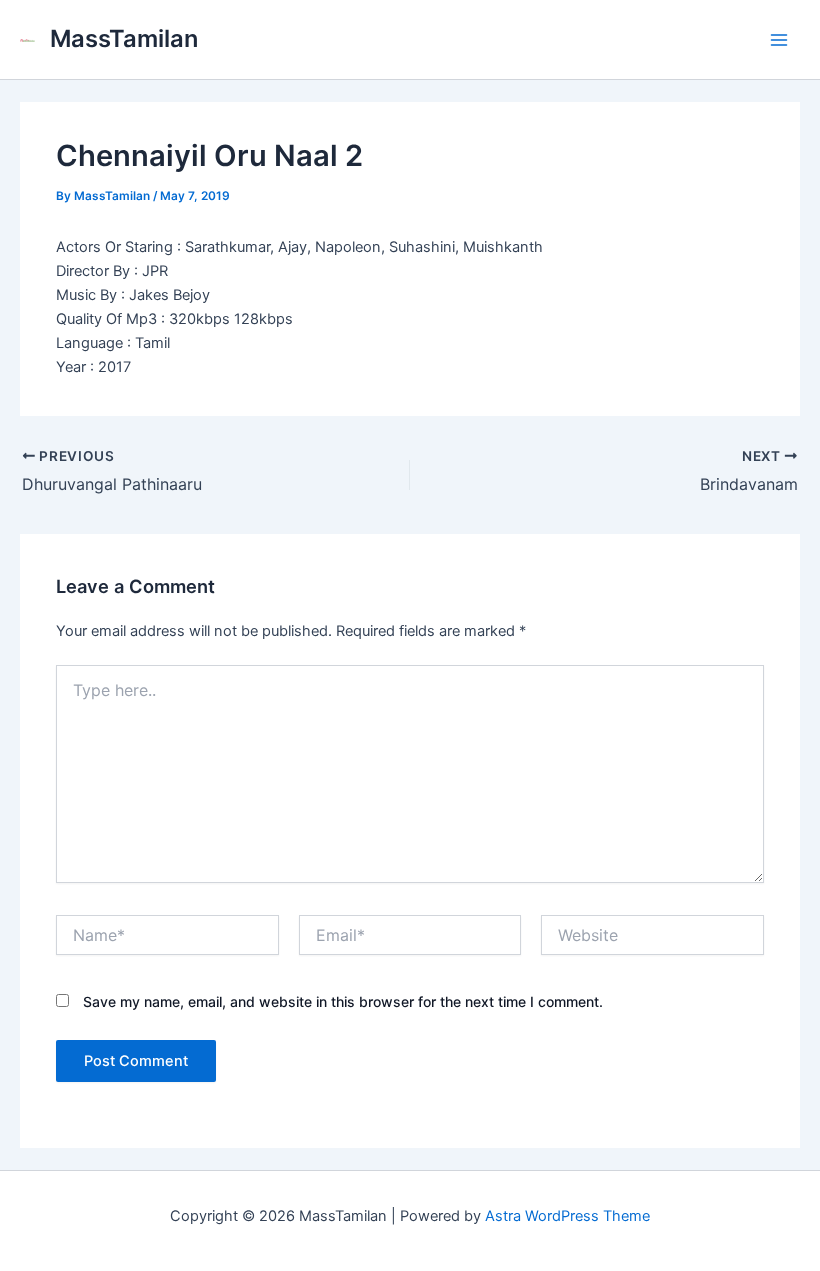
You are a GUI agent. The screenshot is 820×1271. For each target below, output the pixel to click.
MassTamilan (124, 38)
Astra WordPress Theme (567, 1216)
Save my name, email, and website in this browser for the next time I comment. (343, 1001)
